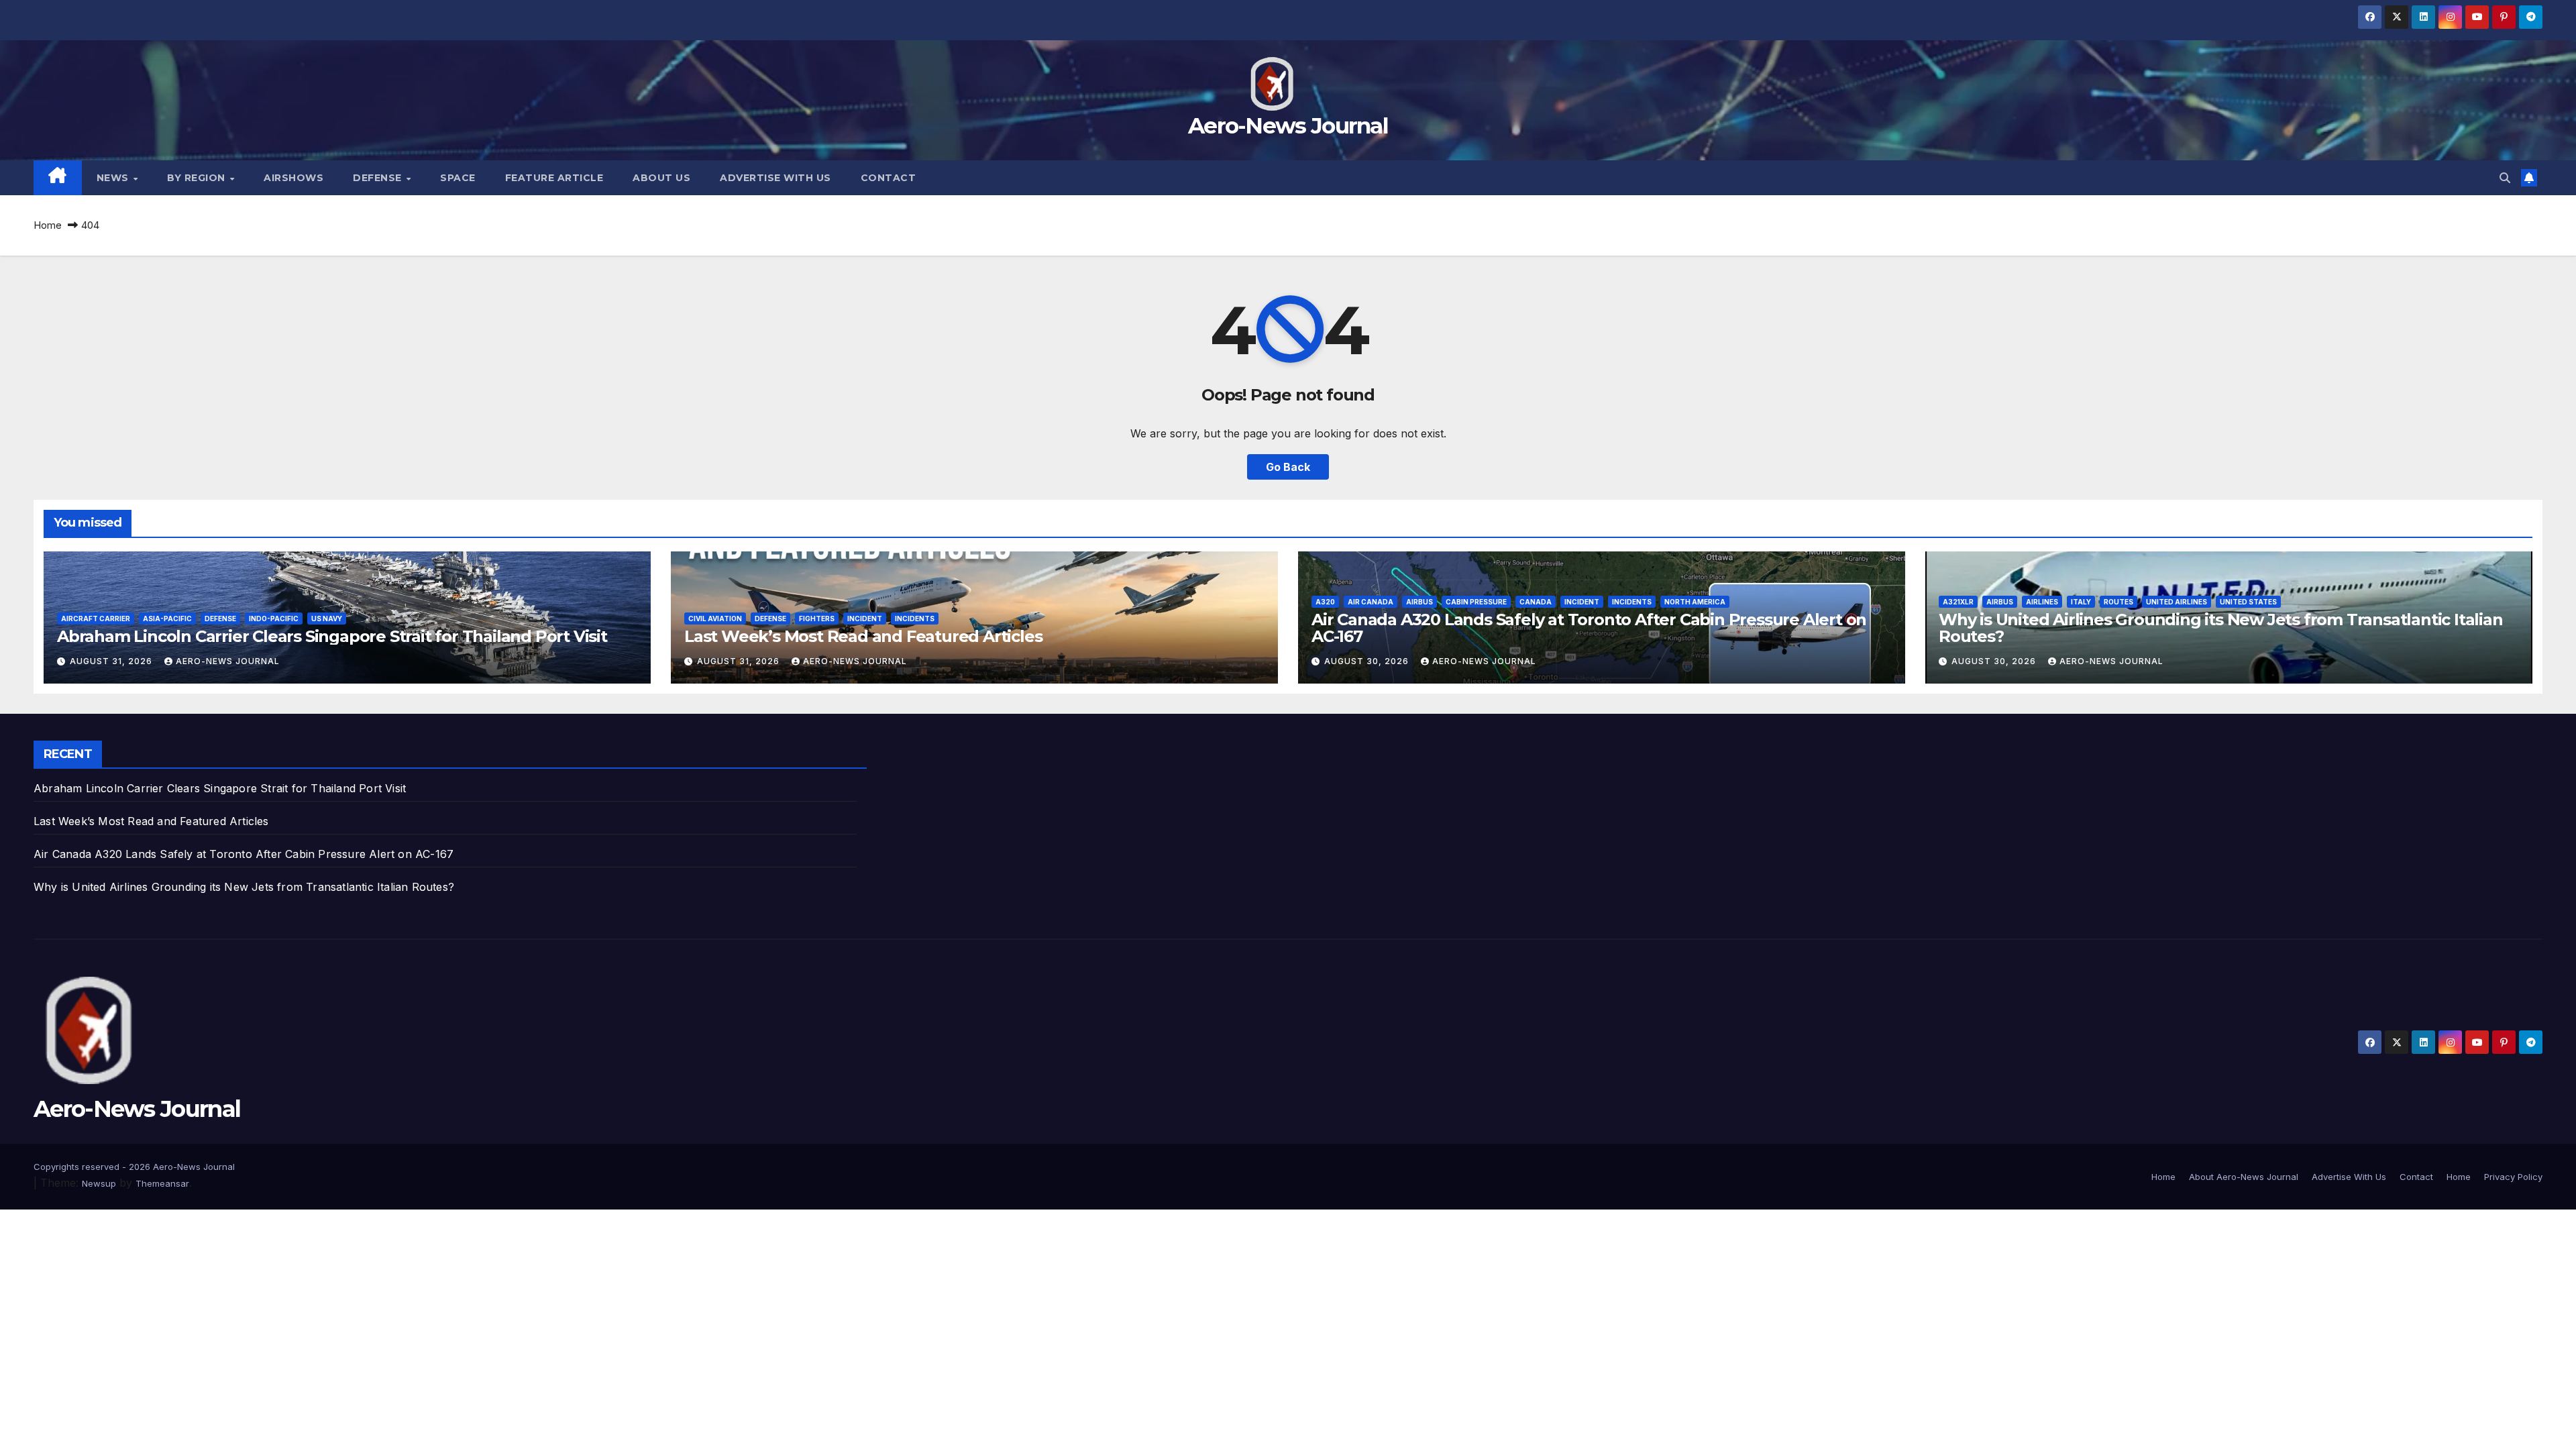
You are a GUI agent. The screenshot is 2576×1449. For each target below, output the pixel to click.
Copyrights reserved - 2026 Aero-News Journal (134, 1167)
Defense (379, 178)
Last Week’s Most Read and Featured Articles (863, 636)
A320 (1325, 602)
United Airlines (2177, 602)
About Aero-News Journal (2244, 1177)
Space (458, 178)
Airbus (1419, 602)
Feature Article (554, 178)
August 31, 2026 (112, 661)
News (114, 178)
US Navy (327, 619)
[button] (2505, 178)
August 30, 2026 (1368, 661)
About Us (661, 178)
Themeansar (162, 1183)
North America (1695, 602)
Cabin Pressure (1476, 602)
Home (48, 225)
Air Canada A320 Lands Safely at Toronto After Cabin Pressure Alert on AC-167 (1589, 628)
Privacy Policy (2513, 1177)
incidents (915, 619)
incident (865, 619)
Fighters (817, 619)
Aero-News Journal (1288, 125)
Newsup (99, 1183)
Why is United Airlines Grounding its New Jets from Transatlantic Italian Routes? (2221, 628)
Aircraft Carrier (96, 619)
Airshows (293, 178)
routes (2118, 602)
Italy (2081, 602)
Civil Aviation (715, 619)
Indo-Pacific (274, 619)
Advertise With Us (775, 178)
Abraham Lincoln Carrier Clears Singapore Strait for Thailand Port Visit (332, 636)
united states (2248, 602)
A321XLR (1958, 602)
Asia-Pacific (167, 619)
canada (1536, 602)
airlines (2042, 602)
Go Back (1288, 467)
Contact (889, 178)
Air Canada (1371, 602)
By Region (198, 178)
